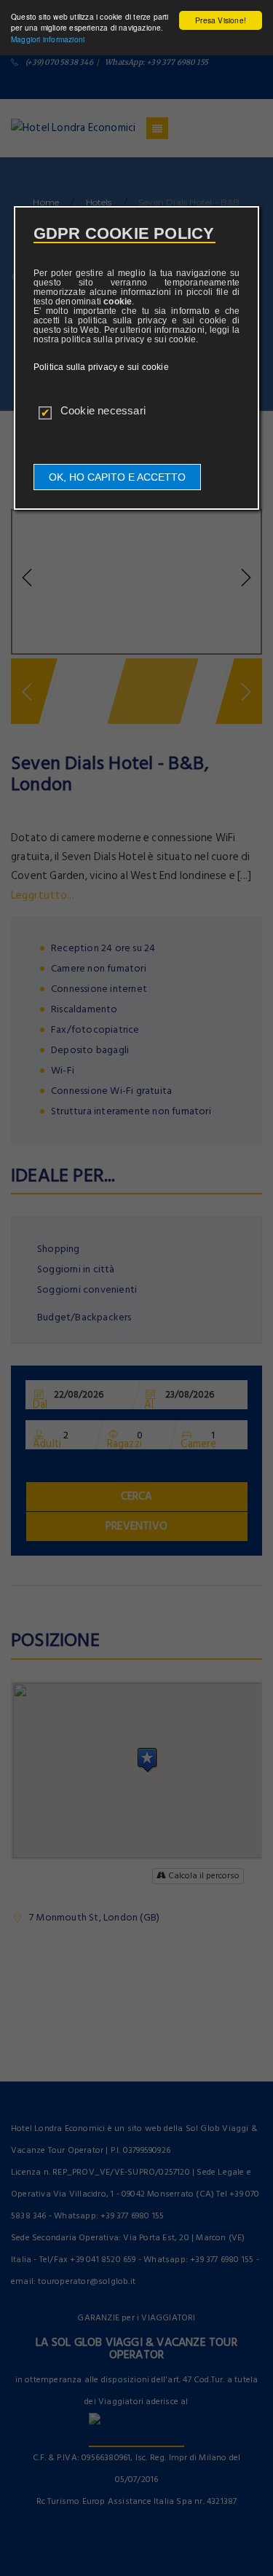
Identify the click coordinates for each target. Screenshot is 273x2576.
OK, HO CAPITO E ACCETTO (117, 477)
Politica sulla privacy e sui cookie (101, 367)
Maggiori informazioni (48, 39)
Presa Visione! (221, 20)
